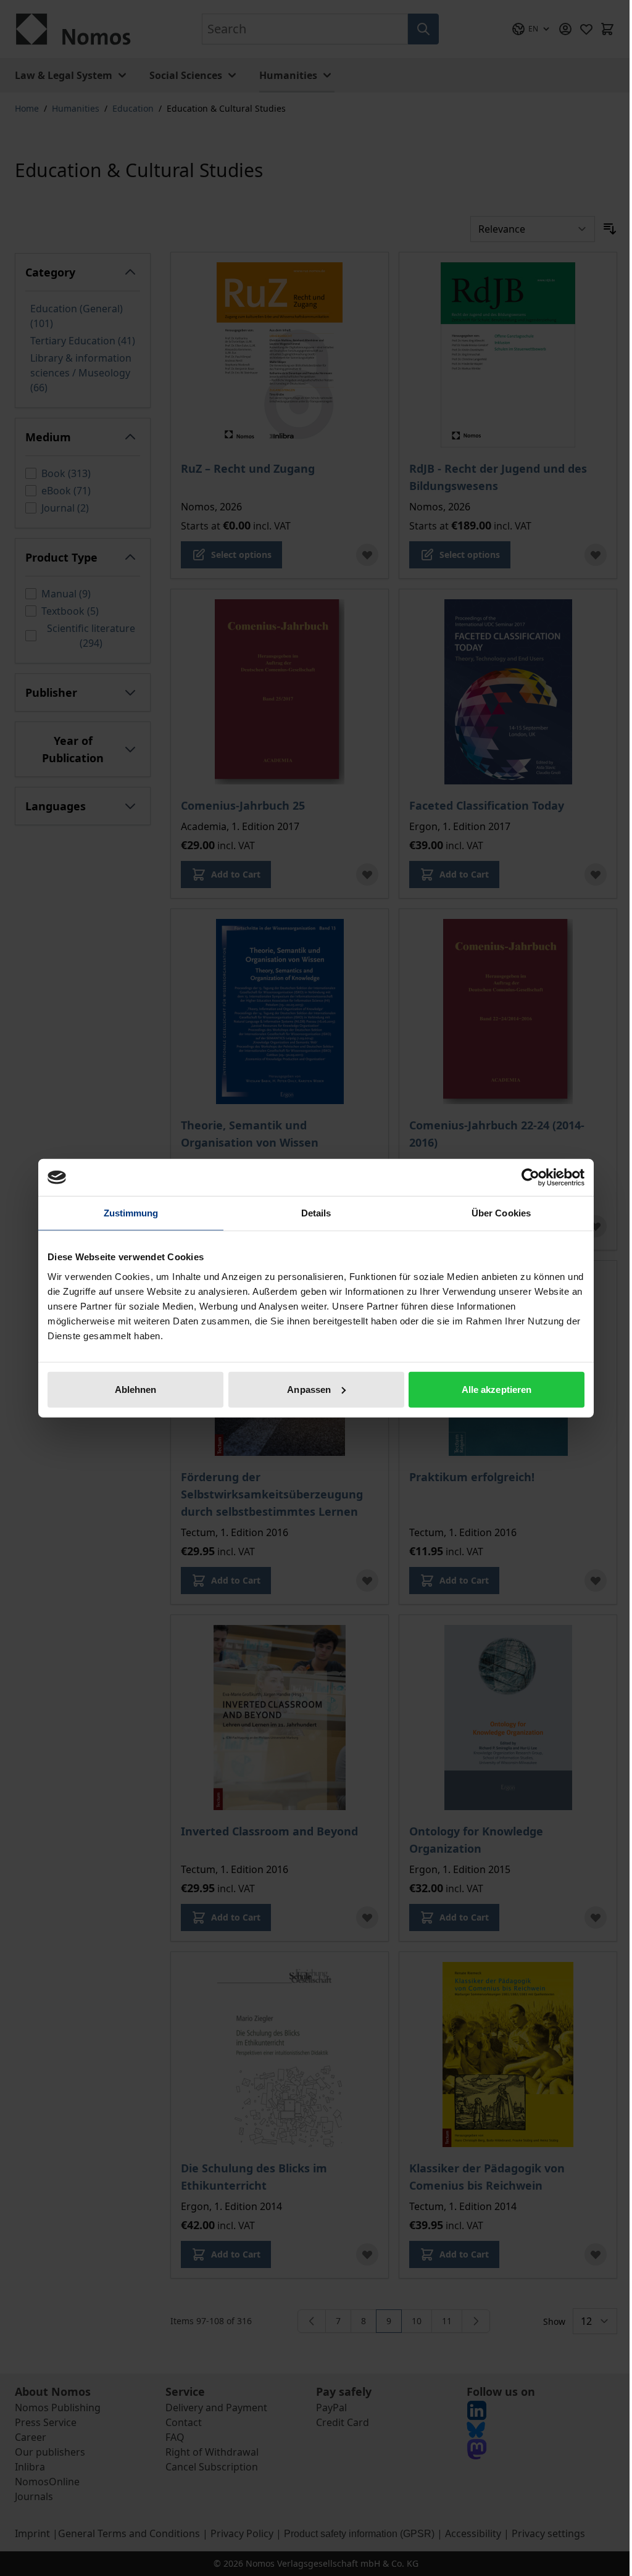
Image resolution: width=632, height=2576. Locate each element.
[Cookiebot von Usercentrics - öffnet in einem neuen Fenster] (530, 1178)
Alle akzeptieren (497, 1389)
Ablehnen (136, 1389)
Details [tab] (316, 1213)
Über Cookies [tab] (501, 1213)
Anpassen (309, 1389)
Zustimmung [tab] (131, 1213)
